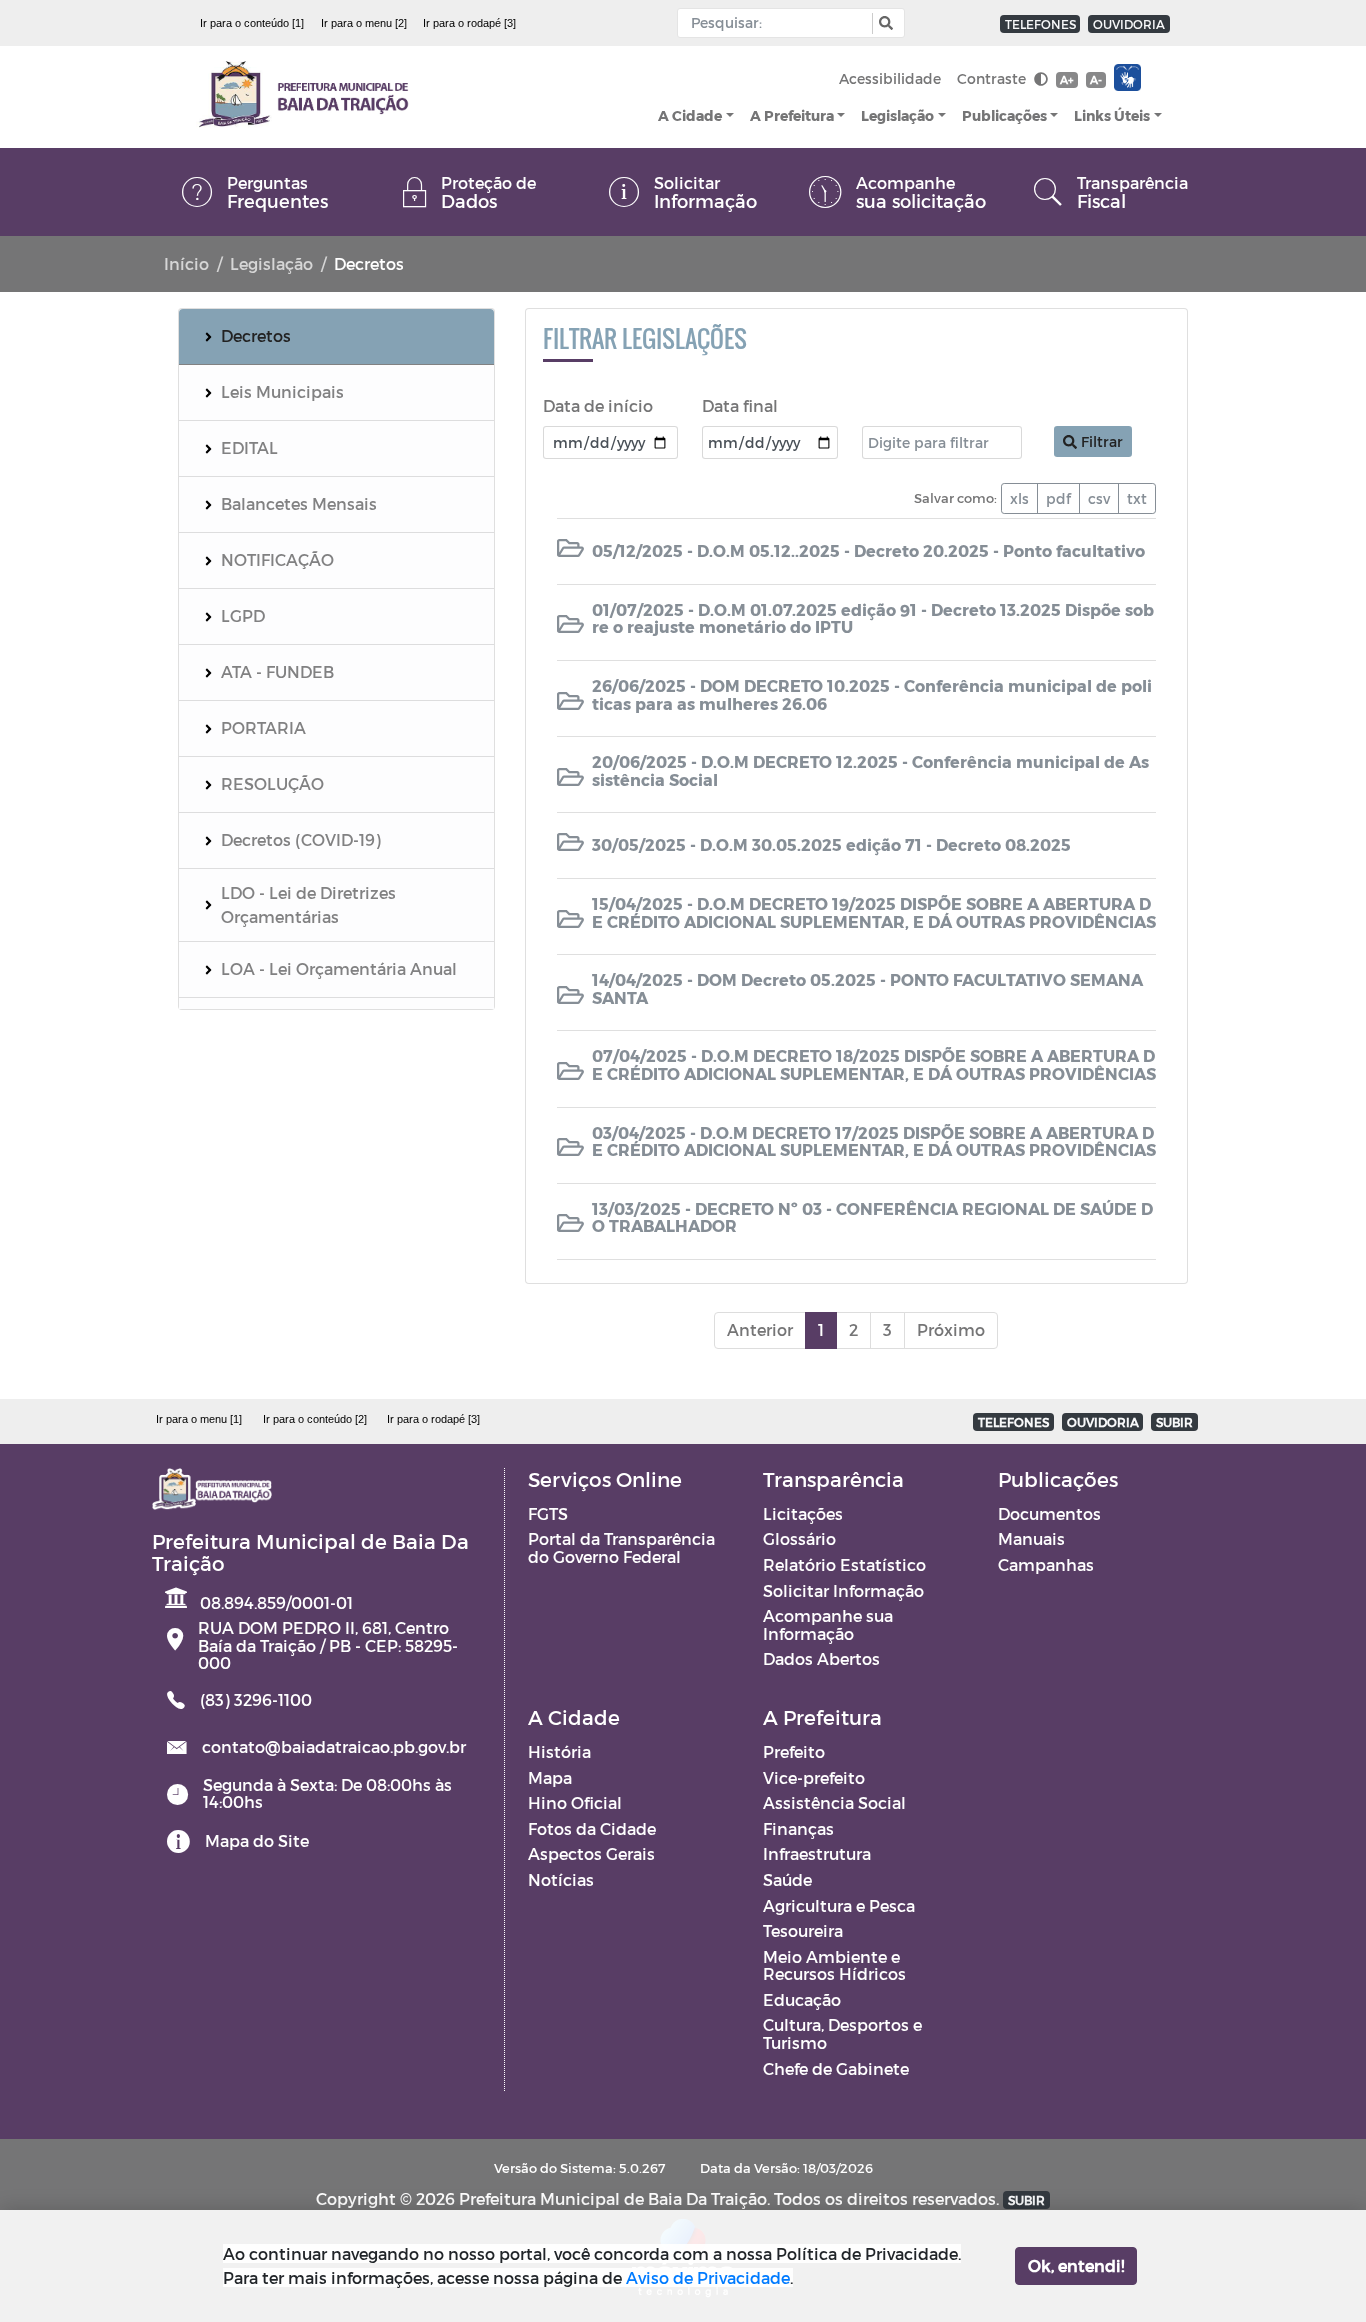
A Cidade (690, 115)
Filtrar (1100, 441)
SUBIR (1174, 1422)
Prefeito (794, 1751)
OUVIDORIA (1129, 24)
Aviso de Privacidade (708, 2277)
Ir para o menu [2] (364, 23)
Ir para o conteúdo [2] (315, 1419)
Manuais (1031, 1538)
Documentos (1049, 1513)
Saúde (787, 1879)
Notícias (561, 1879)
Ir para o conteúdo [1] (252, 23)
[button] (883, 23)
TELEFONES (1040, 24)
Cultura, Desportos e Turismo (842, 2033)
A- (1096, 79)
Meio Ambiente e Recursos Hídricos (834, 1965)
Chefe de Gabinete (836, 2068)
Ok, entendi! (1076, 2265)
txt (1137, 498)
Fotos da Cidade (592, 1828)
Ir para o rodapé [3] (469, 23)
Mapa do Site (257, 1840)
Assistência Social (834, 1802)
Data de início (598, 405)
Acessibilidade (890, 78)
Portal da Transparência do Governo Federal (621, 1547)
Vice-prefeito (814, 1777)
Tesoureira (803, 1930)
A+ (1066, 79)
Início (186, 263)
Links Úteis (1112, 115)
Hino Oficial (575, 1802)
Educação (802, 1999)
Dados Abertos (821, 1658)
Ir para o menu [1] (199, 1419)
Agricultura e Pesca (839, 1905)
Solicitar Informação (843, 1590)
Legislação (897, 115)
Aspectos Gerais (591, 1853)
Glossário (799, 1538)
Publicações (1004, 115)
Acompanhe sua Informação (828, 1624)
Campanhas (1046, 1564)
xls (1019, 498)
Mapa (550, 1777)
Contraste (993, 78)
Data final (740, 405)
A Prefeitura (792, 115)
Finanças (798, 1828)
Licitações (803, 1513)
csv (1099, 498)
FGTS (548, 1513)
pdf (1058, 498)
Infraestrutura (817, 1853)
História (559, 1751)
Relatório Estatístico (844, 1564)
